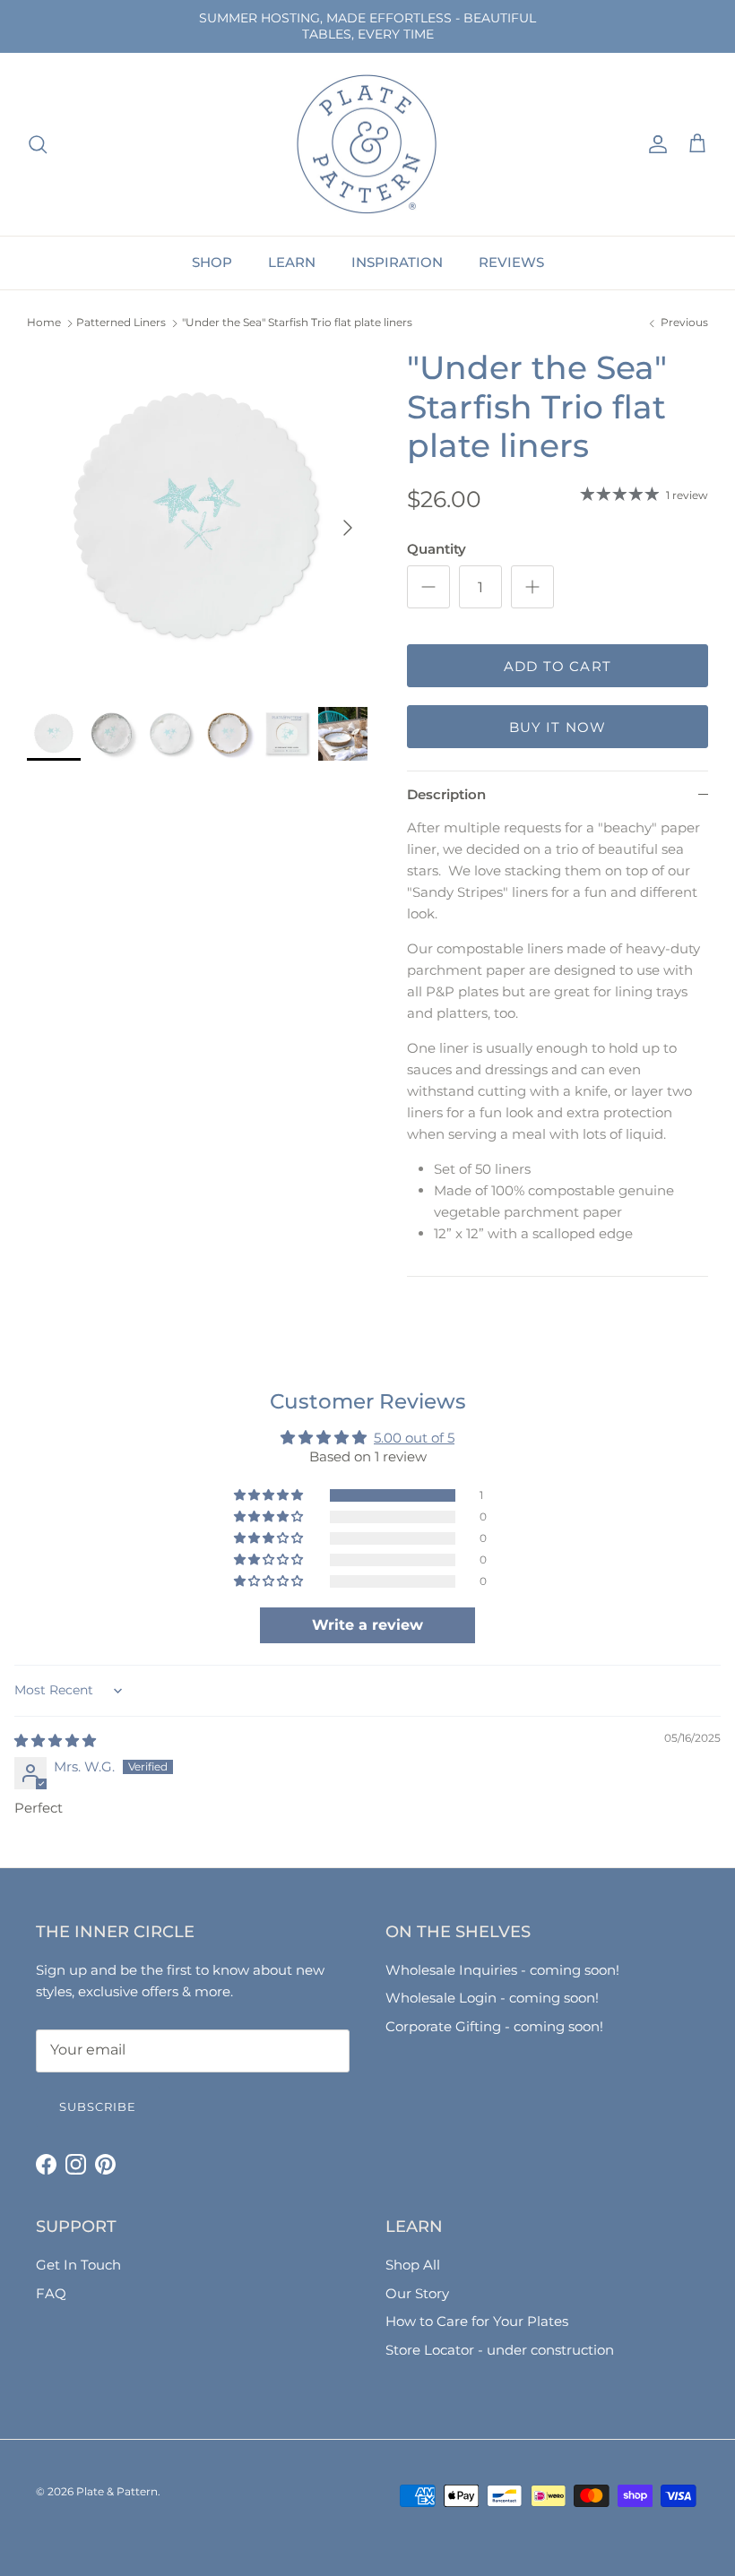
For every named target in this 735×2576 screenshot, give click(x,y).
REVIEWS (511, 262)
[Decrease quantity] (428, 587)
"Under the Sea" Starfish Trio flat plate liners (297, 323)
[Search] (38, 144)
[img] (55, 1740)
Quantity (437, 549)
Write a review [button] (367, 1625)
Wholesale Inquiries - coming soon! (502, 1970)
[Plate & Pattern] (367, 145)
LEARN (292, 262)
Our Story (417, 2293)
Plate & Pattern (117, 2491)
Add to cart (558, 666)
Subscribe (98, 2106)
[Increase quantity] (532, 587)
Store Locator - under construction (500, 2350)
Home (44, 323)
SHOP (212, 262)
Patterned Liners (121, 323)
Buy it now (558, 727)
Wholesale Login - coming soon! (492, 1998)
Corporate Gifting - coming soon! (494, 2026)
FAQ (51, 2293)
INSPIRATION (397, 262)
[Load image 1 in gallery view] (197, 519)
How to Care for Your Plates (477, 2321)
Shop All (413, 2265)
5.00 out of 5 (414, 1438)
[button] (270, 1495)
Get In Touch (78, 2265)
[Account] (654, 144)
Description (446, 794)
